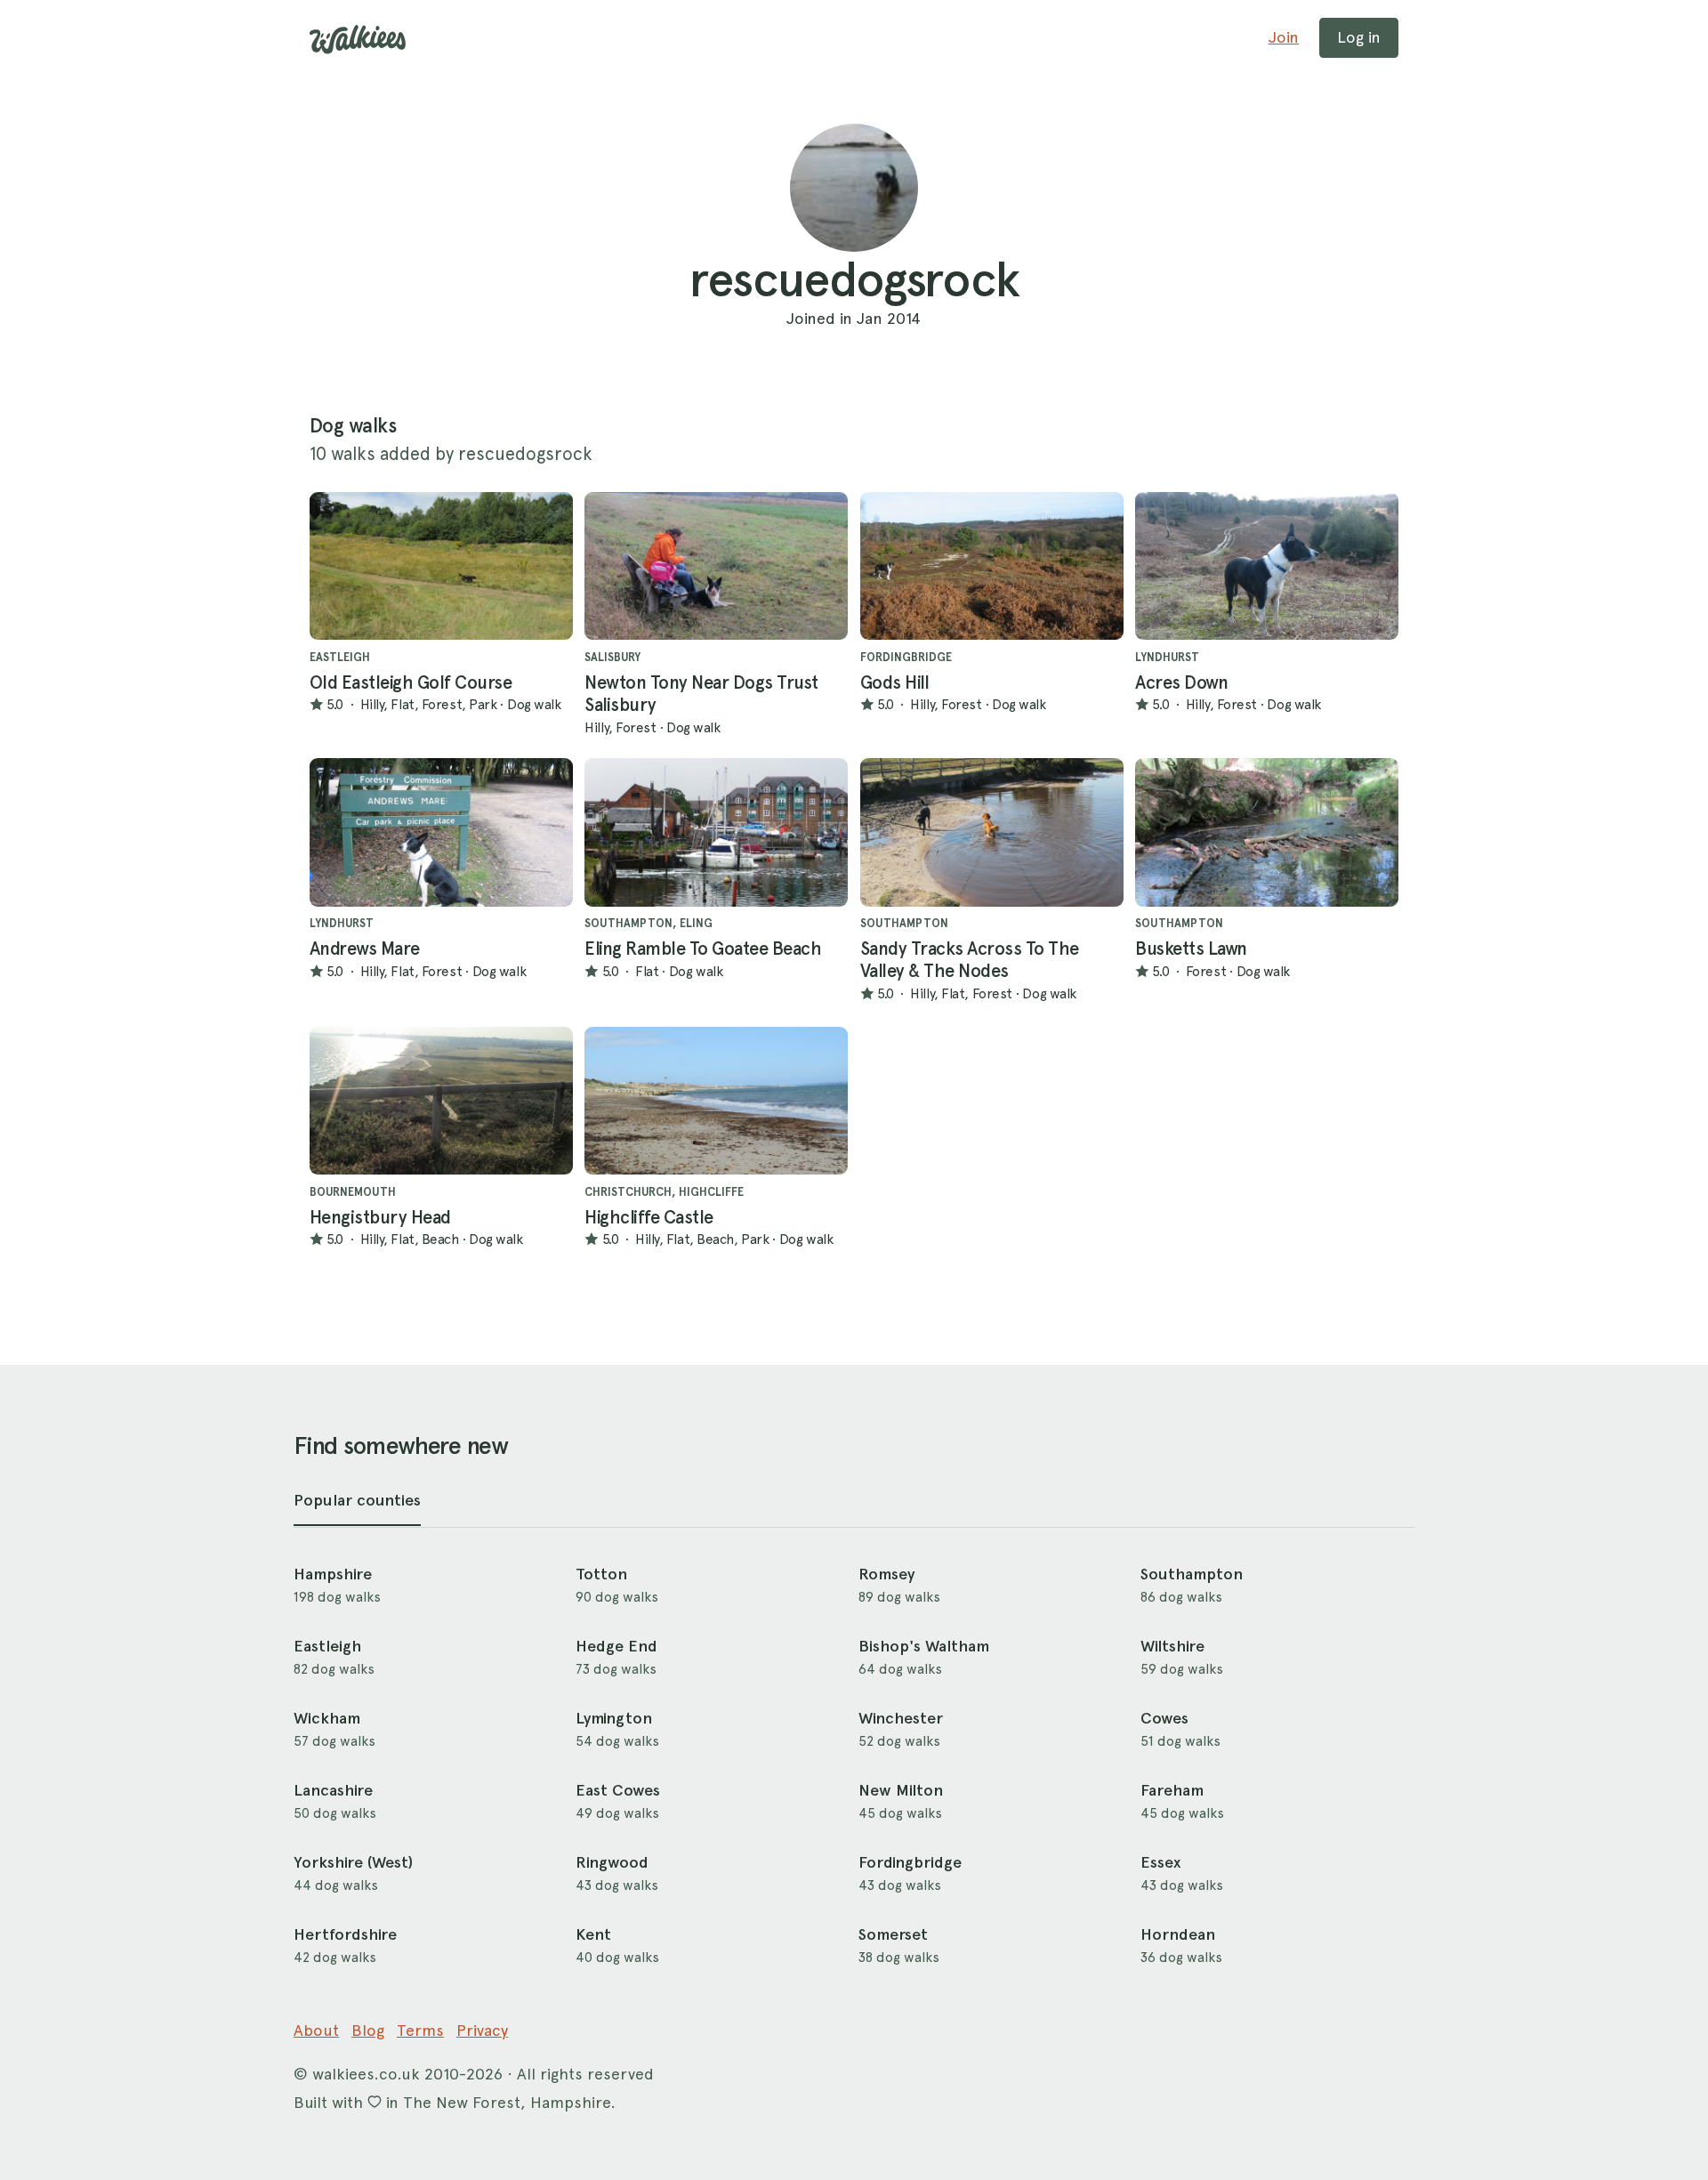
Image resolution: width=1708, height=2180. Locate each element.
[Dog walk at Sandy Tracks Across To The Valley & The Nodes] (992, 832)
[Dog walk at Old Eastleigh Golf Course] (441, 566)
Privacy (482, 2030)
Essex (1160, 1862)
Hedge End (616, 1646)
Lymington (614, 1718)
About (316, 2030)
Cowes (1164, 1718)
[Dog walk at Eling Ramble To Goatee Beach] (716, 832)
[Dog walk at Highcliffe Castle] (716, 1101)
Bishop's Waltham (924, 1646)
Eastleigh (327, 1646)
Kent (593, 1934)
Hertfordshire (345, 1934)
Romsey (886, 1574)
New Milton (901, 1790)
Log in (1359, 37)
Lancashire (333, 1790)
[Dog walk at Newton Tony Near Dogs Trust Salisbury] (716, 566)
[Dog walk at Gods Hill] (992, 566)
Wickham (327, 1718)
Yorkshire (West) (353, 1862)
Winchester (901, 1718)
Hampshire (333, 1574)
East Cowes (618, 1790)
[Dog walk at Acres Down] (1267, 566)
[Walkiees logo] (358, 40)
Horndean (1178, 1934)
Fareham (1172, 1790)
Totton (601, 1574)
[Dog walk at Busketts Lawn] (1267, 832)
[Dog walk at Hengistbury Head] (441, 1101)
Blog (368, 2030)
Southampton (1192, 1574)
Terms (420, 2030)
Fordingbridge (910, 1862)
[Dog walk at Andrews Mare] (441, 832)
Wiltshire (1172, 1646)
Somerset (893, 1934)
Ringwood (612, 1862)
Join (1284, 37)
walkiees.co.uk (366, 2074)
